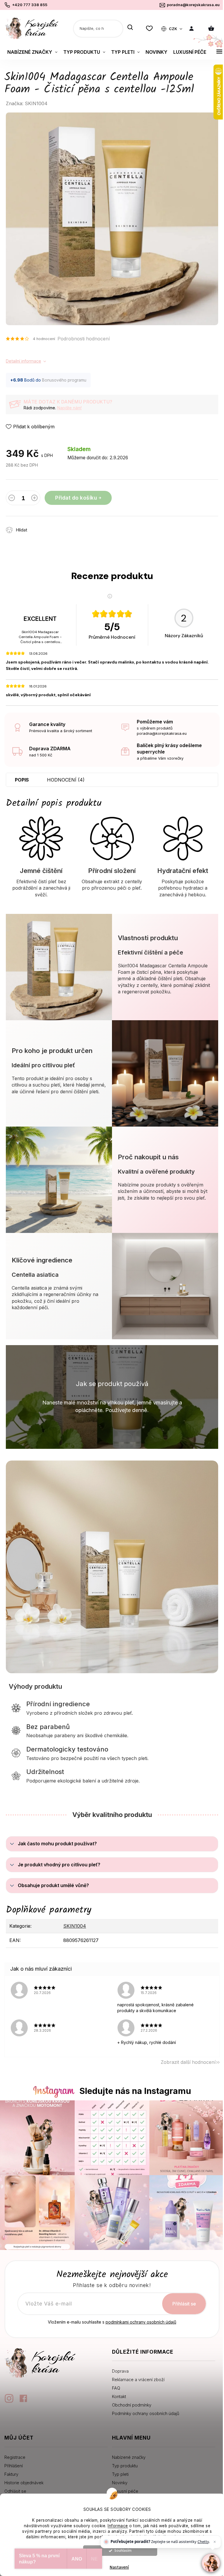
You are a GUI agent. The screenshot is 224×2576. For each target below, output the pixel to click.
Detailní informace (23, 361)
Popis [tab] (22, 780)
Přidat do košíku (76, 498)
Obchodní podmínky (132, 2405)
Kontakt (119, 2396)
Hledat (130, 28)
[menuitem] (32, 52)
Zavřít (66, 527)
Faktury (11, 2474)
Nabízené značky (129, 2457)
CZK (173, 29)
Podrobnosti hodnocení (84, 339)
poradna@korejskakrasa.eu (193, 5)
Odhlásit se (15, 2491)
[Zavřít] (215, 2542)
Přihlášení (14, 2466)
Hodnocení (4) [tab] (66, 780)
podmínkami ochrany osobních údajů (141, 2322)
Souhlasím (123, 2550)
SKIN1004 (75, 1926)
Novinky (120, 2483)
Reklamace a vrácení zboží (138, 2380)
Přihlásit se (184, 2304)
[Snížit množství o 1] (12, 499)
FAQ (116, 2388)
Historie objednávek (24, 2483)
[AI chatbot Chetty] (211, 2563)
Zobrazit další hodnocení (188, 2062)
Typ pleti (120, 2474)
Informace (118, 2526)
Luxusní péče (125, 2491)
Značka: (27, 103)
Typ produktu (125, 2466)
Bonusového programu (64, 380)
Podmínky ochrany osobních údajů (146, 2413)
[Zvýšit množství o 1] (34, 499)
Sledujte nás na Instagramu (135, 2091)
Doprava (120, 2371)
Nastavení (119, 2567)
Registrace (15, 2457)
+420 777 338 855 (30, 5)
